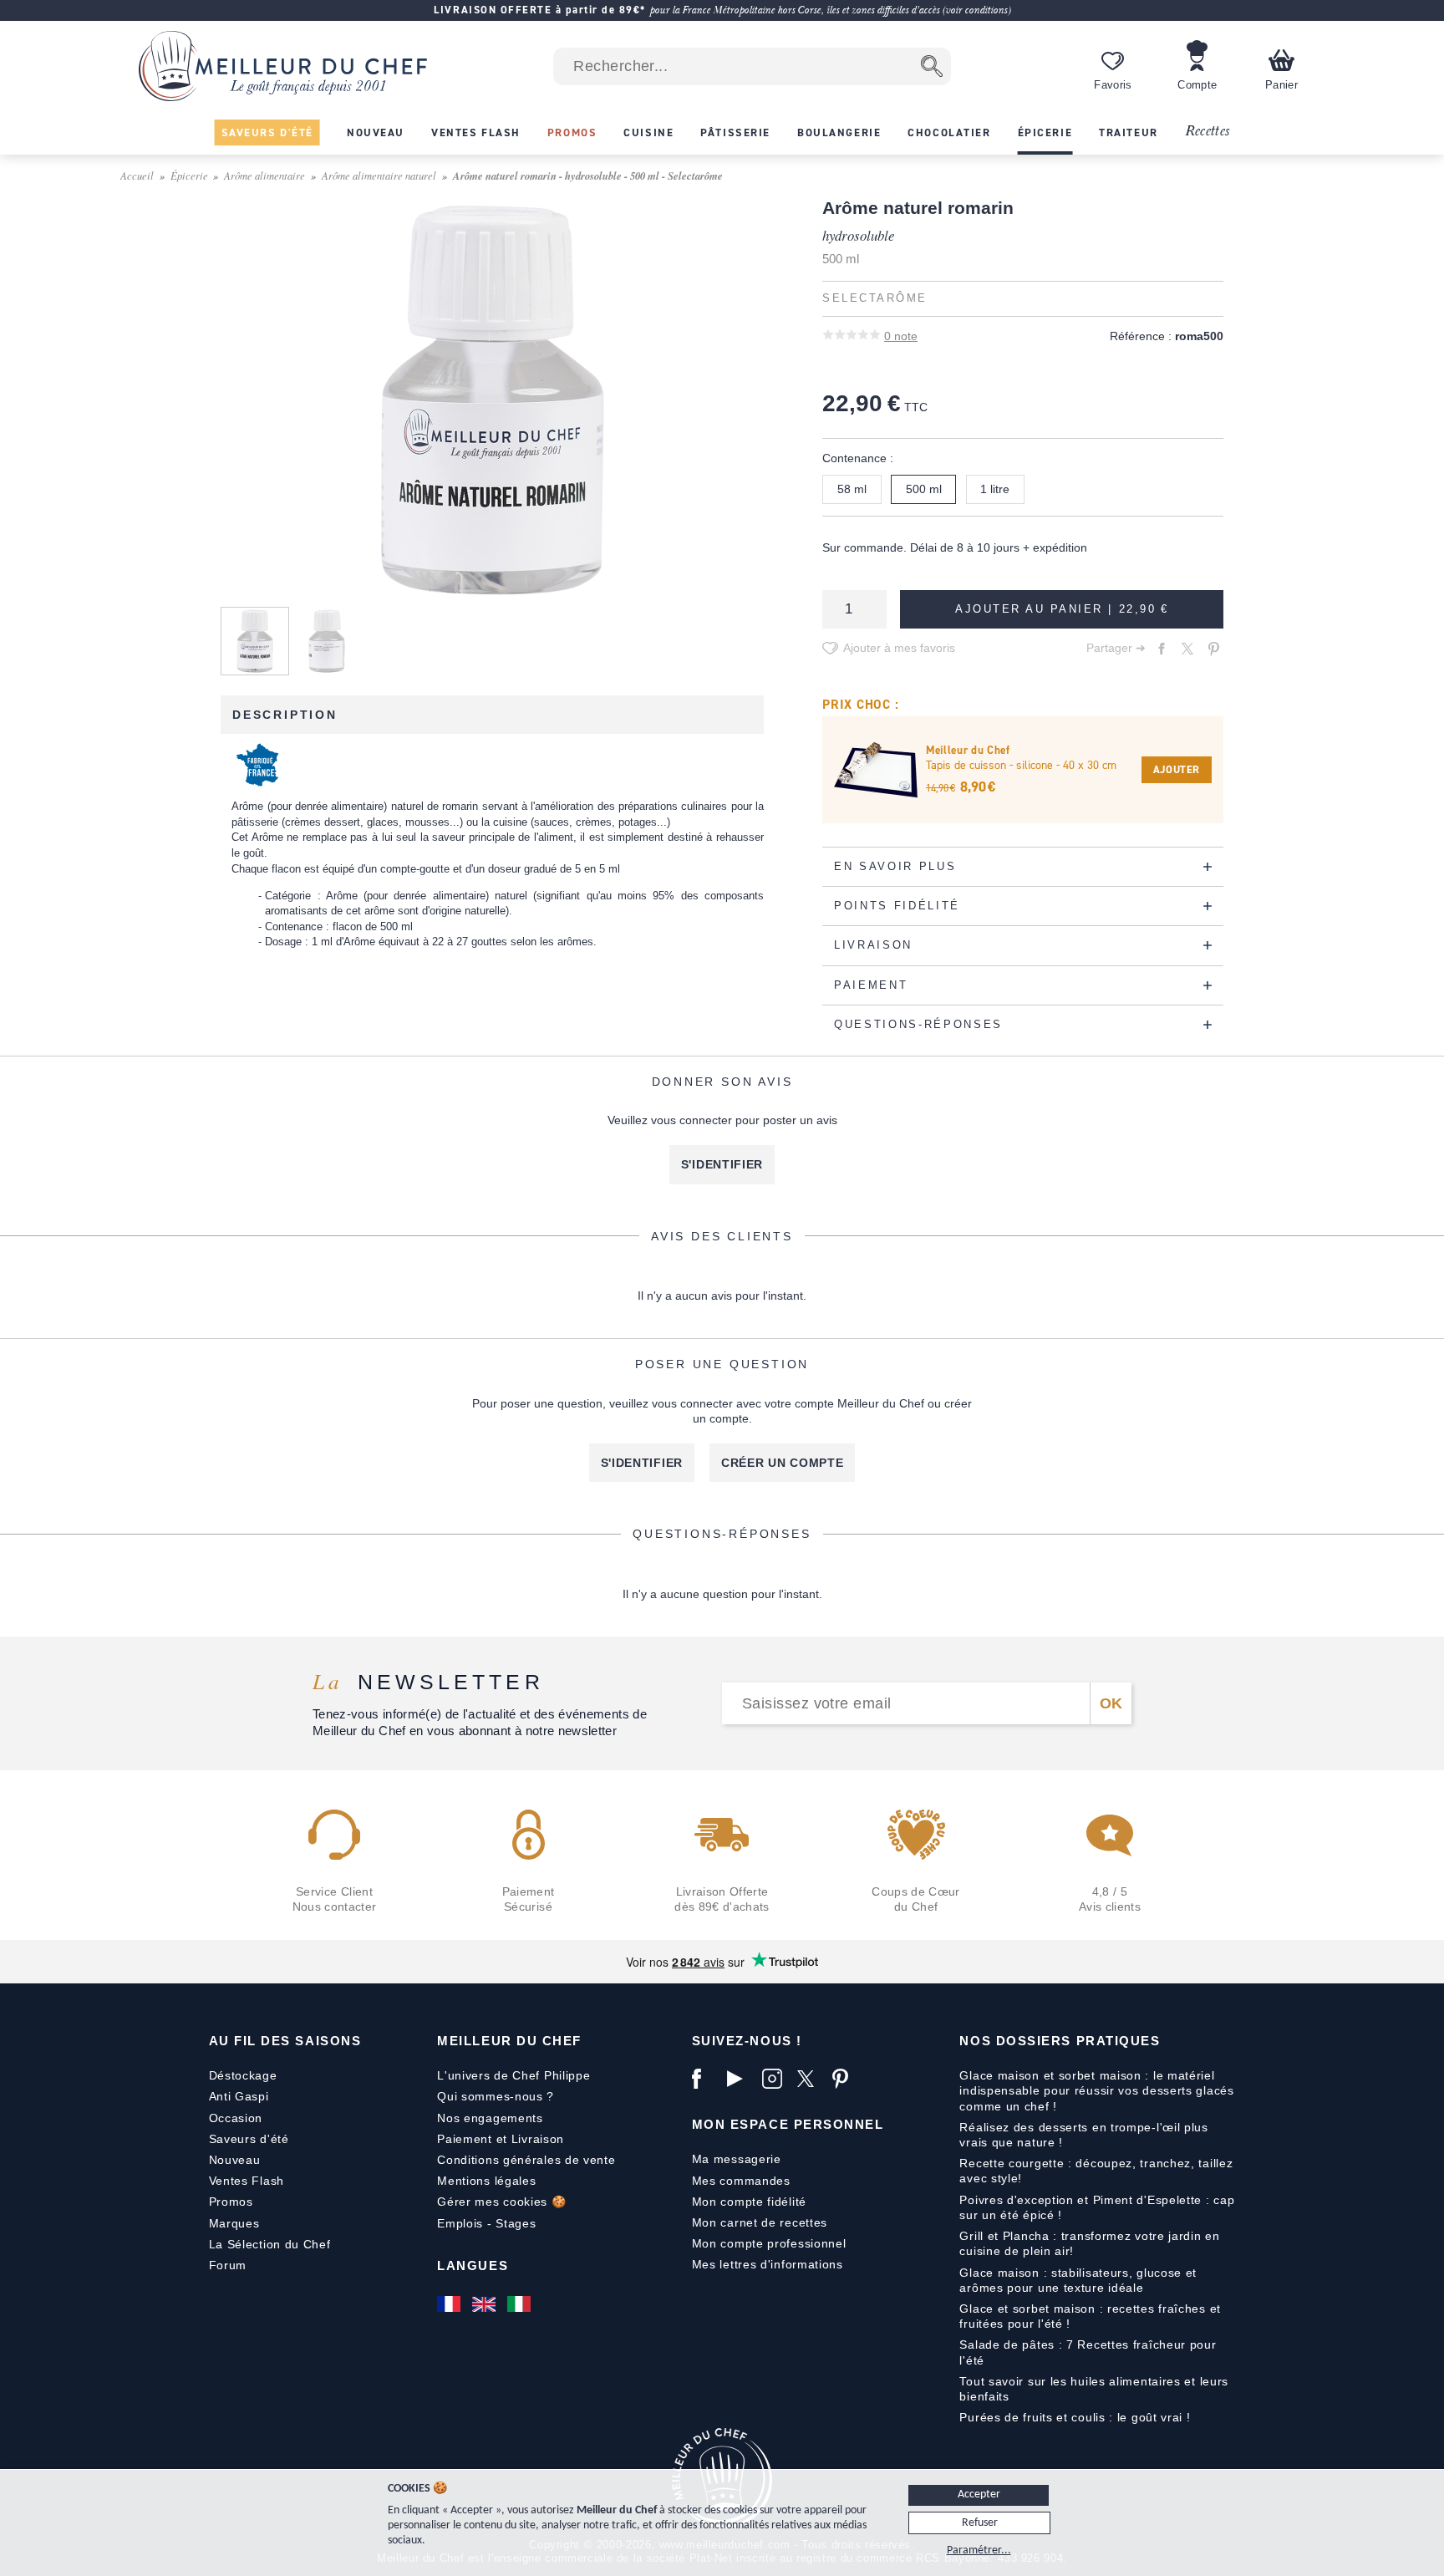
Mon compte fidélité (749, 2202)
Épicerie (189, 175)
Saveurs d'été (249, 2139)
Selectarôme (875, 298)
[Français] (450, 2304)
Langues (473, 2265)
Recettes (1208, 132)
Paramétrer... (979, 2551)
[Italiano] (521, 2304)
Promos (231, 2202)
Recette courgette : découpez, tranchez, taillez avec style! (1096, 2171)
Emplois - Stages (486, 2223)
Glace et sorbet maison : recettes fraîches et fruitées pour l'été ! (1090, 2316)
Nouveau (235, 2160)
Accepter (979, 2495)
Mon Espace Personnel (788, 2124)
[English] (486, 2304)
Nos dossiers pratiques (1060, 2041)
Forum (228, 2265)
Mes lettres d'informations (768, 2264)
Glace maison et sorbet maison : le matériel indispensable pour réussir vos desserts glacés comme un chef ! (1096, 2090)
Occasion (236, 2118)
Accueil (137, 175)
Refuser (980, 2523)
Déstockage (243, 2075)
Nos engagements (490, 2118)
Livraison (538, 2139)
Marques (234, 2223)
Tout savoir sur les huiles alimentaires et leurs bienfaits (1094, 2389)
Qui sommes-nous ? (496, 2096)
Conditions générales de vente (526, 2160)
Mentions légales (486, 2181)
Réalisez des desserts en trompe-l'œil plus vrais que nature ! (1083, 2135)
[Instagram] (775, 2079)
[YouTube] (740, 2079)
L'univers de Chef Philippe (514, 2075)
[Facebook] (705, 2079)
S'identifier (722, 1164)
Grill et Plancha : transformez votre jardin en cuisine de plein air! (1089, 2243)
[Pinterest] (846, 2079)
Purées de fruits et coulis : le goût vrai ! (1075, 2417)
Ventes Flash (247, 2181)
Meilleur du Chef (509, 2041)
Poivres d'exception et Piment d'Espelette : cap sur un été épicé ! (1097, 2207)
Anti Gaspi (239, 2096)
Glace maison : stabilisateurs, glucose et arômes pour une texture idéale (1078, 2280)
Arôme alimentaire (264, 175)
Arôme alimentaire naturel (379, 175)
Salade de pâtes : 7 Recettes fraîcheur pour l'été (1088, 2352)
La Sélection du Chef (270, 2244)
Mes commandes (741, 2181)
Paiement (465, 2139)
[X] (811, 2079)
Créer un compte (783, 1463)
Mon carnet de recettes (760, 2222)
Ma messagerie (737, 2159)
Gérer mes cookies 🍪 (501, 2202)
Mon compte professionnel (769, 2243)
